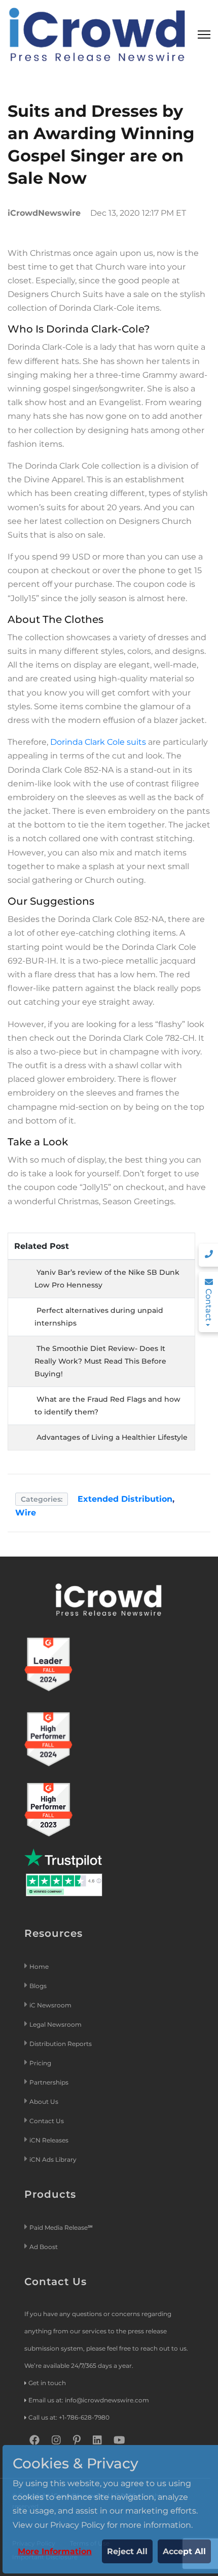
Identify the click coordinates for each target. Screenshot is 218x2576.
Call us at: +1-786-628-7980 (69, 2417)
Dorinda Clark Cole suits (98, 742)
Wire (26, 1513)
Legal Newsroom (56, 2024)
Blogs (38, 1986)
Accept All (184, 2551)
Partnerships (49, 2082)
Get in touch (47, 2383)
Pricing (41, 2063)
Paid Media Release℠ (61, 2227)
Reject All (127, 2551)
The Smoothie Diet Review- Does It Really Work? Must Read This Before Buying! (100, 1361)
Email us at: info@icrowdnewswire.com (89, 2400)
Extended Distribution (125, 1499)
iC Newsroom (51, 2005)
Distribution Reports (61, 2044)
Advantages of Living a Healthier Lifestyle (112, 1437)
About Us (44, 2102)
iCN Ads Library (53, 2159)
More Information (55, 2551)
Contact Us (47, 2121)
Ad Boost (44, 2247)
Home (39, 1967)
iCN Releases (49, 2140)
